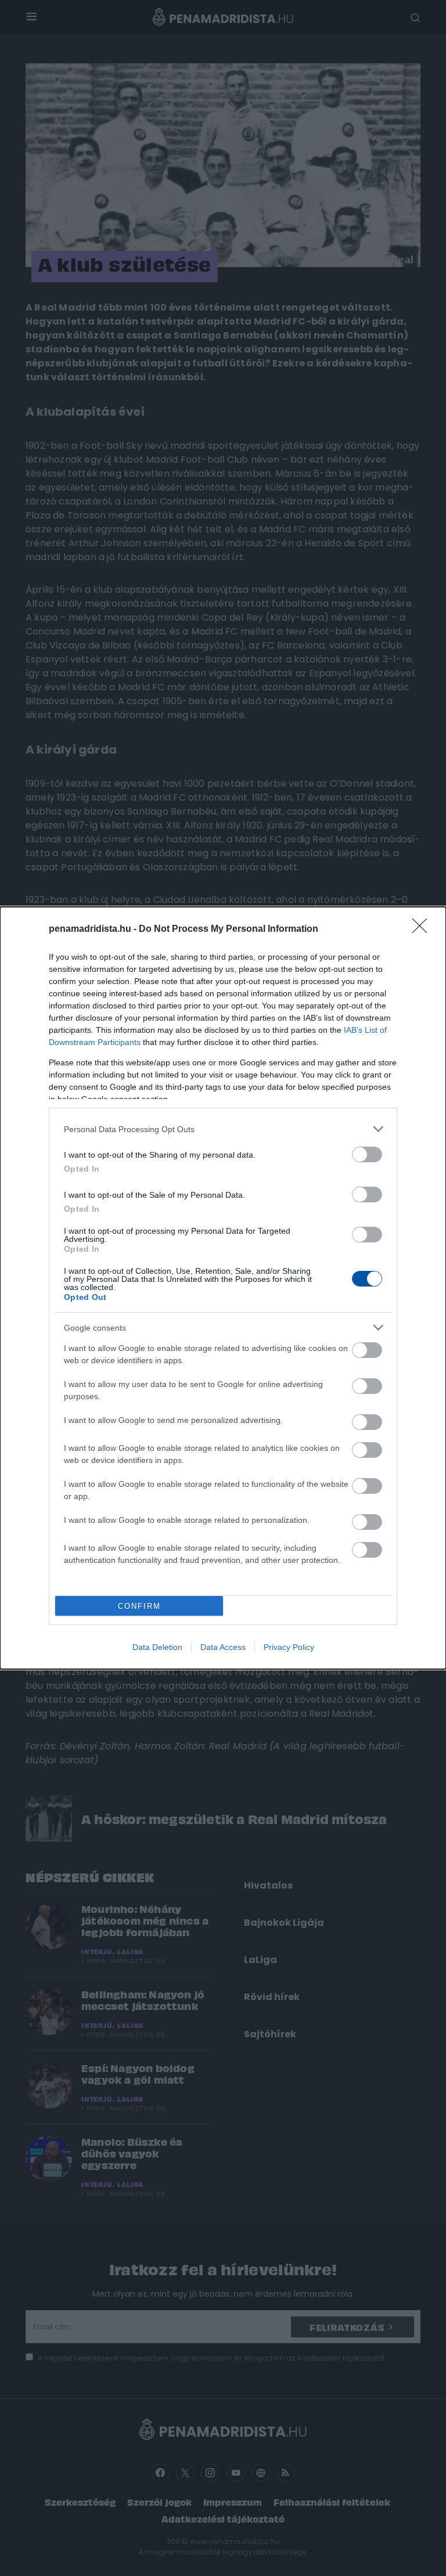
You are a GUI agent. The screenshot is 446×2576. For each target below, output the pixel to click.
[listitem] (223, 1129)
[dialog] (223, 1288)
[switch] (367, 1154)
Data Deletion (157, 1647)
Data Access (223, 1647)
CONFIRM (139, 1606)
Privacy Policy (289, 1647)
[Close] (423, 929)
